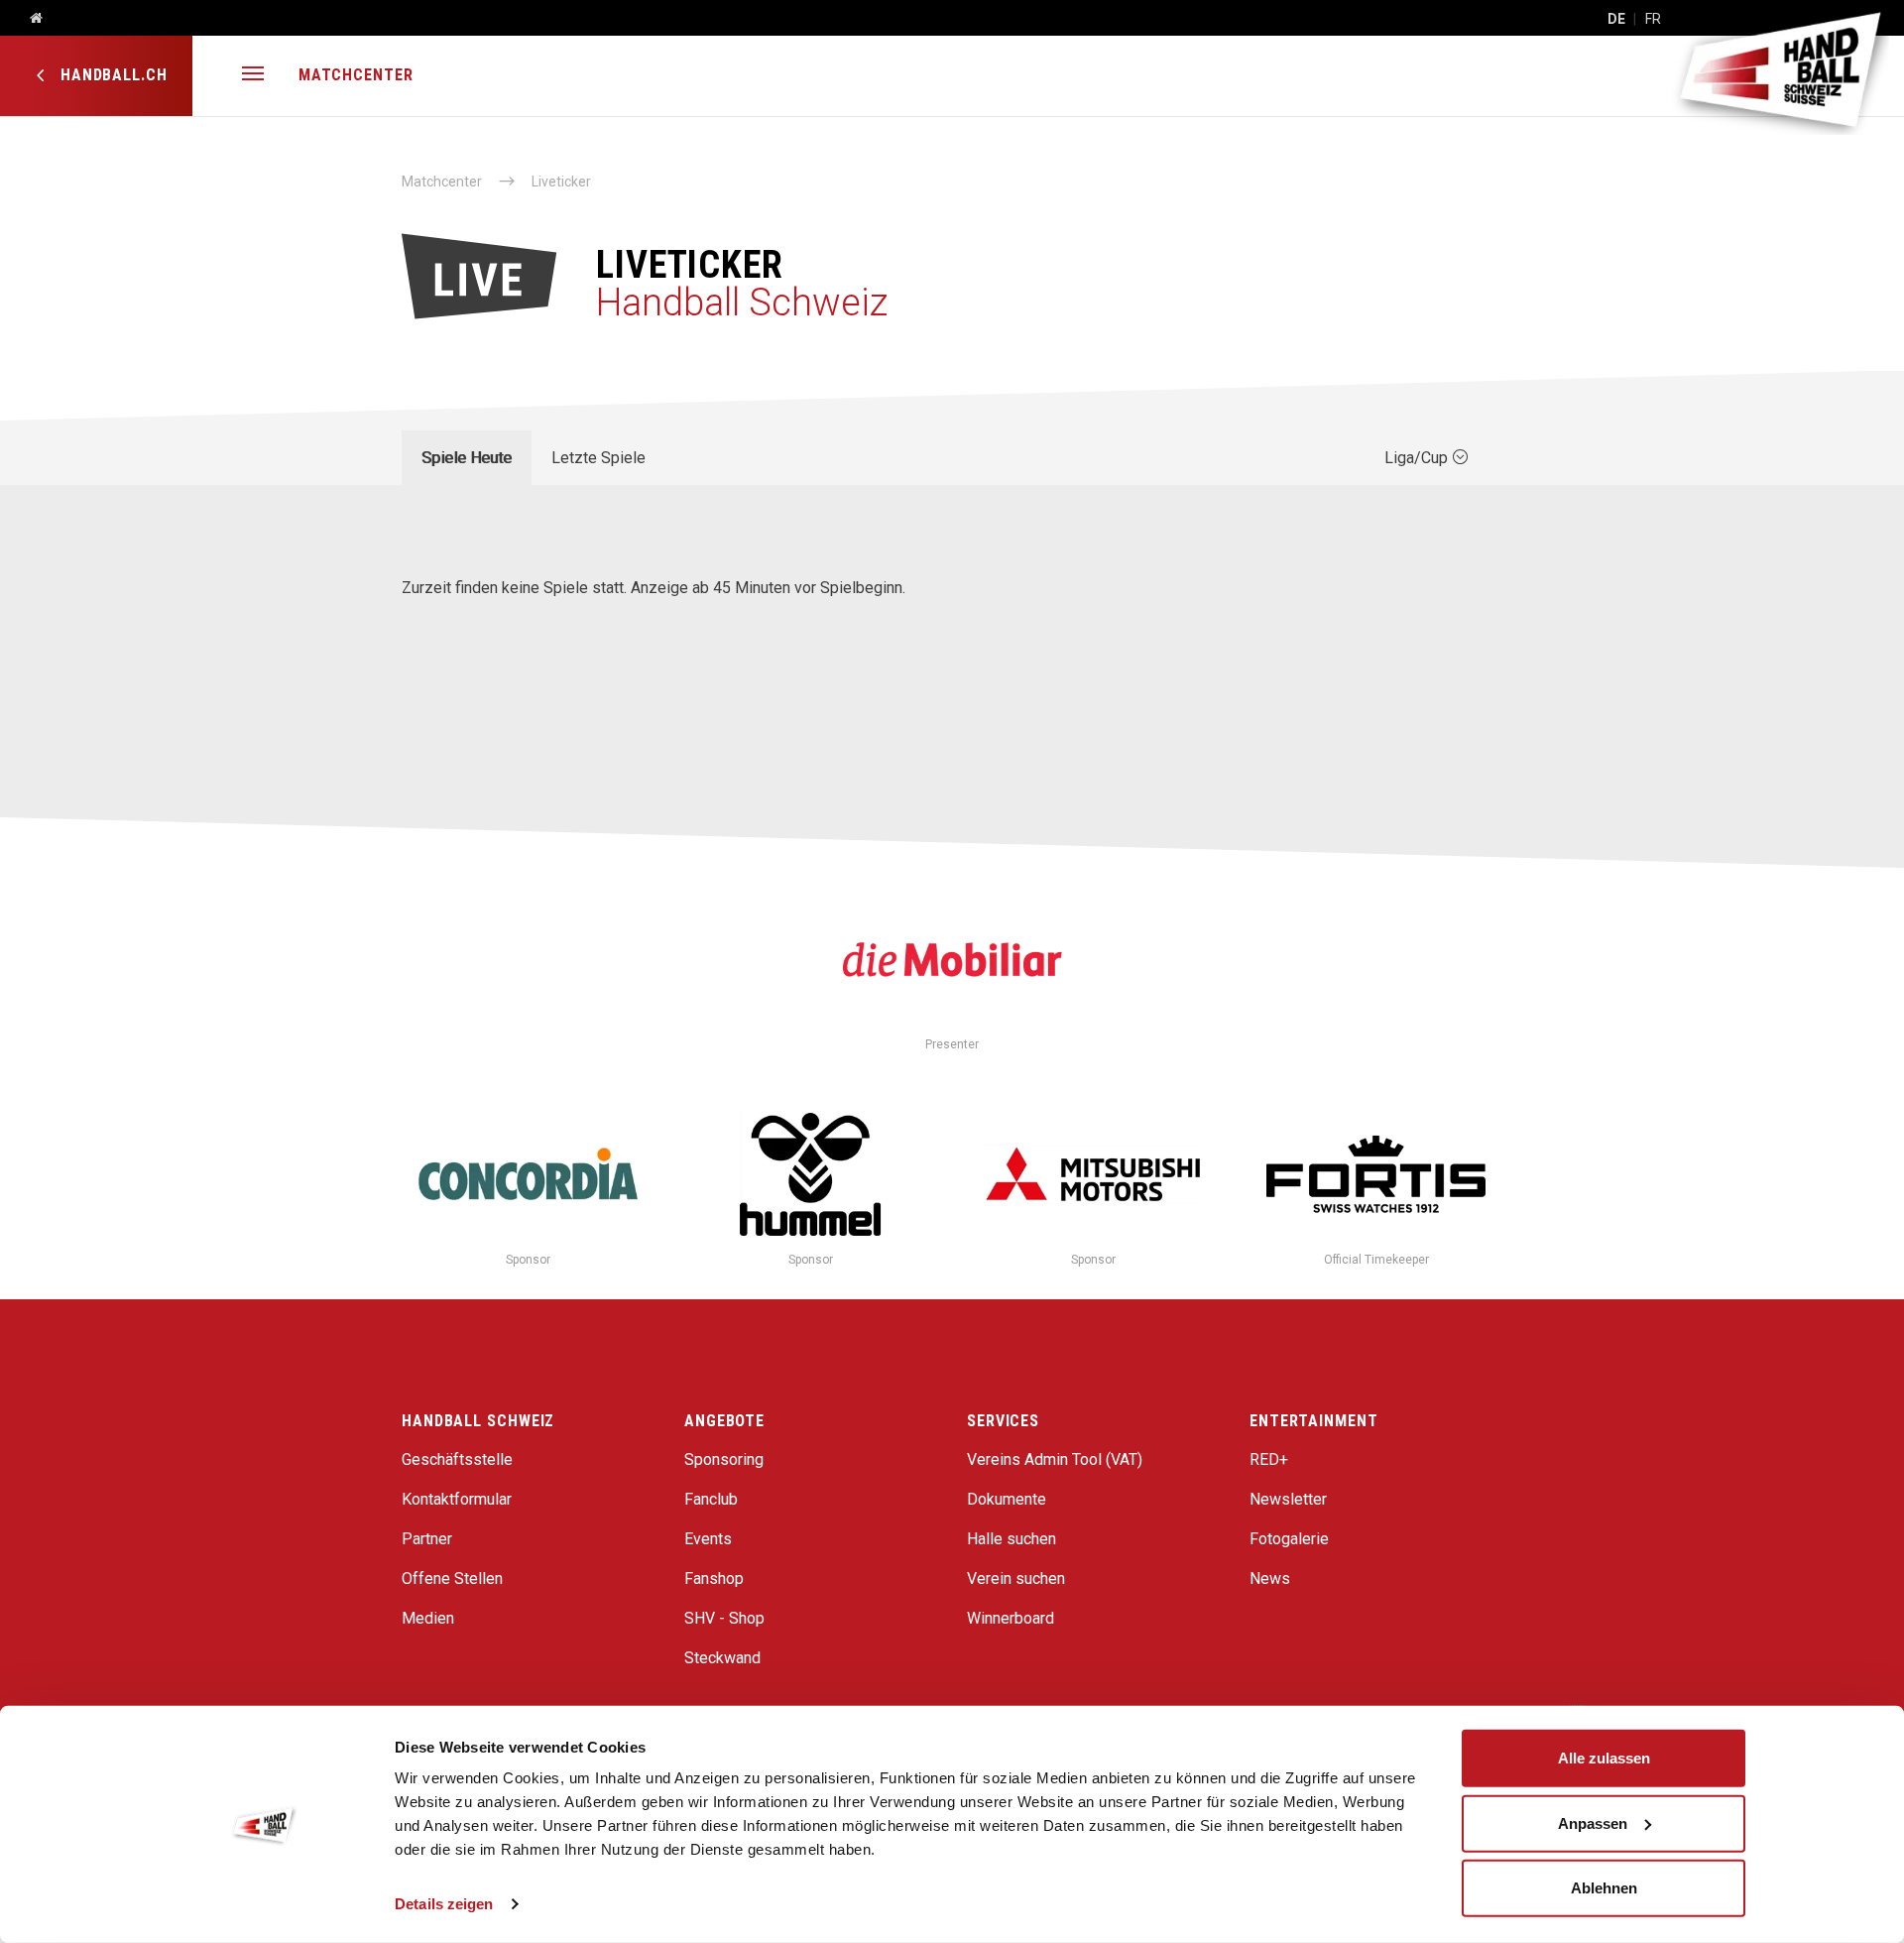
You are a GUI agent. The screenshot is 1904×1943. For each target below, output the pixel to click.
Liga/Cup (1418, 458)
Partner (427, 1539)
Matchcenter (356, 75)
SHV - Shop (724, 1618)
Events (708, 1539)
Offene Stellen (452, 1579)
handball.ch (112, 75)
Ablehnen (1604, 1888)
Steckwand (722, 1658)
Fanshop (714, 1579)
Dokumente (1007, 1499)
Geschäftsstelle (457, 1459)
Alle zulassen (1604, 1758)
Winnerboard (1011, 1618)
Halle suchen (1011, 1539)
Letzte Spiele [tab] (598, 458)
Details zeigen (444, 1904)
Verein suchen (1016, 1579)
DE (1616, 19)
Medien (428, 1618)
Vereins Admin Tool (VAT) (1055, 1459)
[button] (253, 76)
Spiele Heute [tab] (467, 458)
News (1270, 1579)
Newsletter (1288, 1499)
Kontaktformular (457, 1499)
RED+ (1269, 1459)
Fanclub (711, 1499)
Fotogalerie (1289, 1539)
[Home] (29, 19)
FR (1653, 19)
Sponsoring (724, 1459)
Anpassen (1593, 1822)
